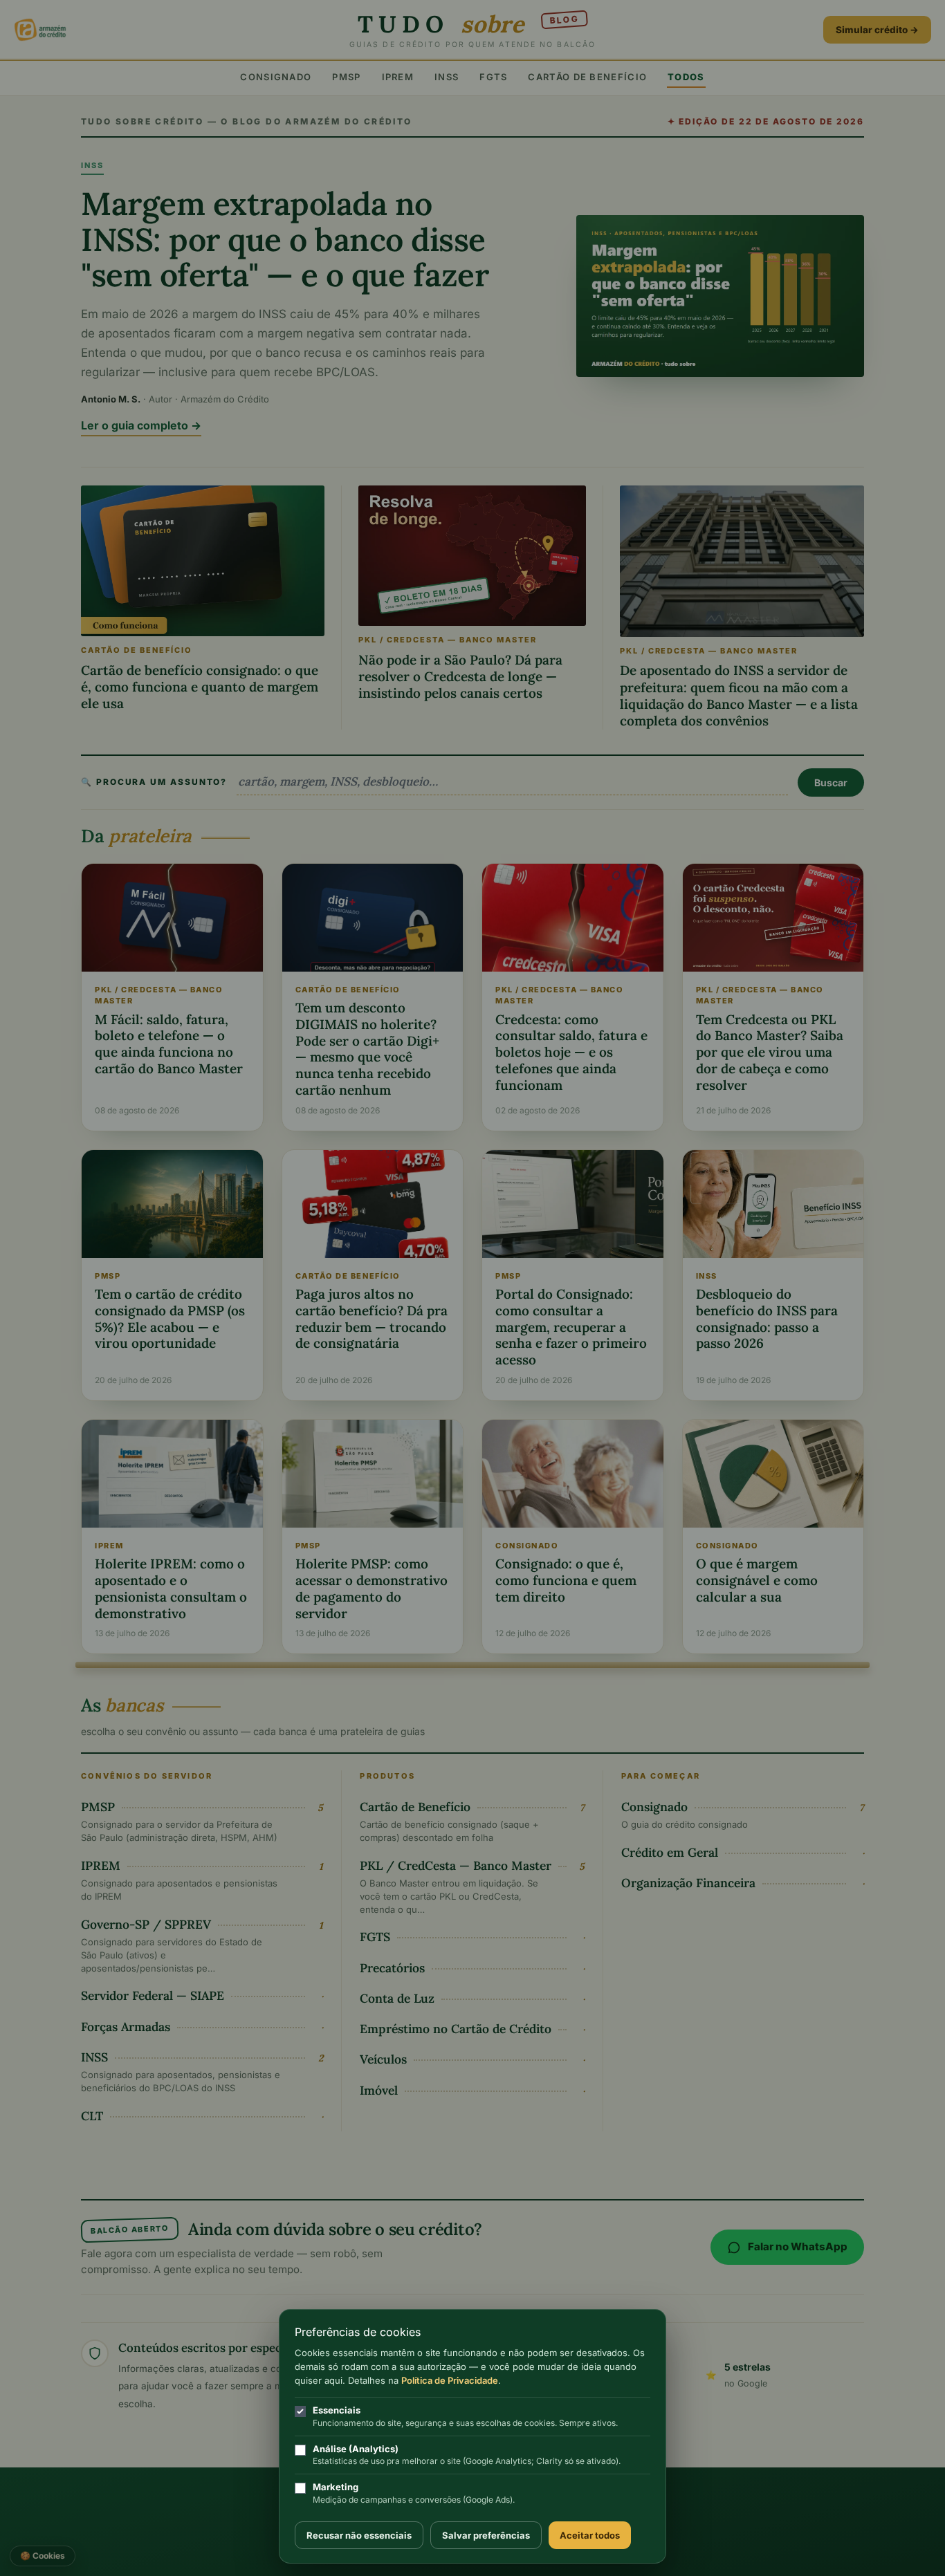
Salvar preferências (486, 2535)
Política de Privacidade (450, 2380)
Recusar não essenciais (359, 2535)
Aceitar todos (590, 2535)
